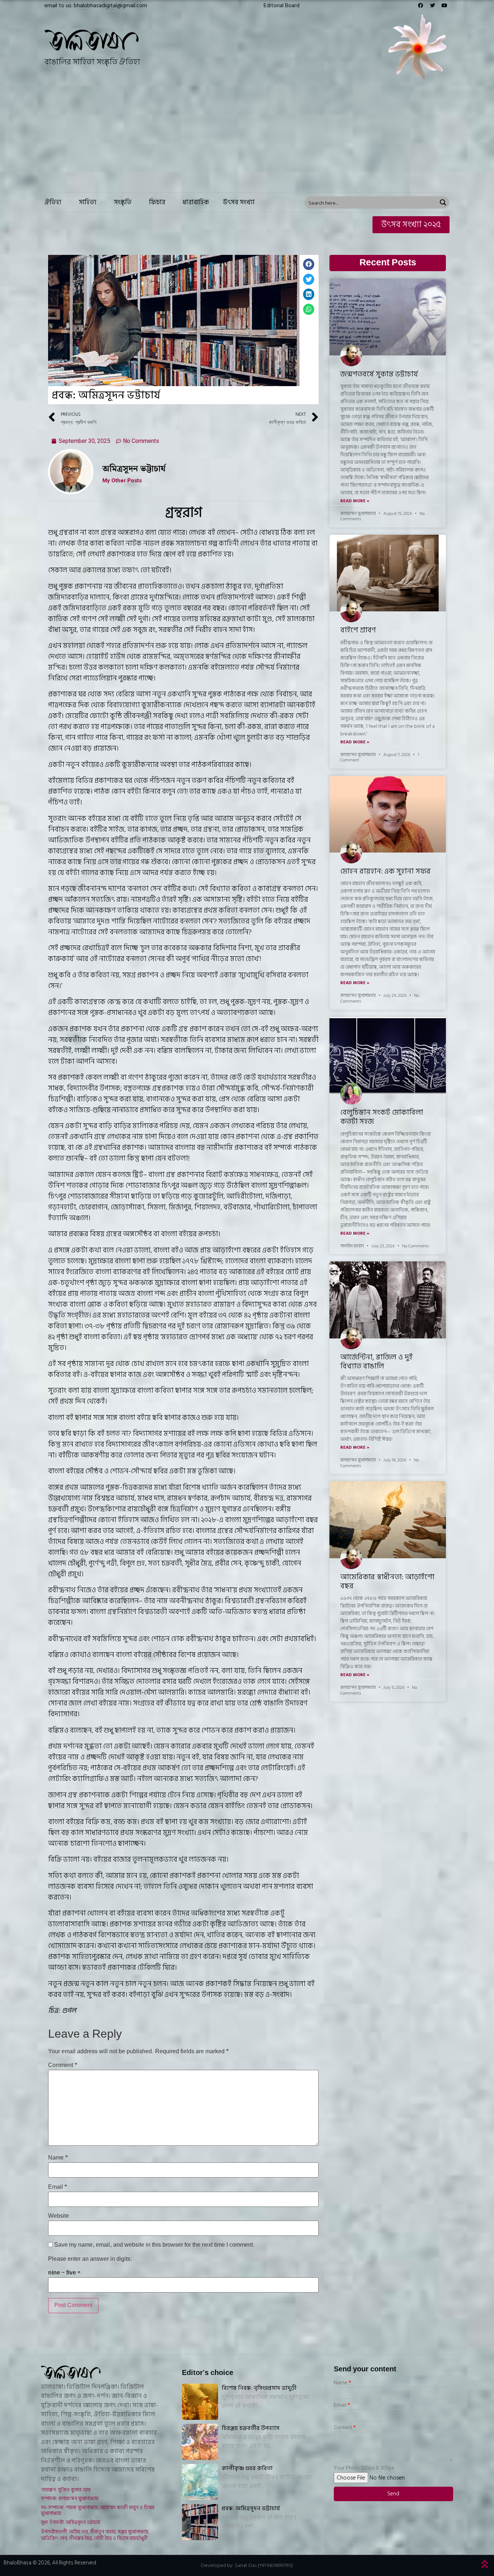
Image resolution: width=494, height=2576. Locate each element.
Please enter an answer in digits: (90, 2259)
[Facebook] (421, 5)
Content (343, 2428)
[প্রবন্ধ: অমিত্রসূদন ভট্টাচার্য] (200, 2522)
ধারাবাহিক (196, 202)
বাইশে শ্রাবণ (358, 630)
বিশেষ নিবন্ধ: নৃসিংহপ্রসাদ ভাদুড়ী (259, 2388)
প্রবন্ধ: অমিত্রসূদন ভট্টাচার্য (251, 2508)
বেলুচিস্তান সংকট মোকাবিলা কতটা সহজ (382, 1117)
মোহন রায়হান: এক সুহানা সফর (386, 871)
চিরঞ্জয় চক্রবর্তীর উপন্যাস (251, 2428)
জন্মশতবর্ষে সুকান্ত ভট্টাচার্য (379, 374)
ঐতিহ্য (53, 202)
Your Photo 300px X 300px (364, 2468)
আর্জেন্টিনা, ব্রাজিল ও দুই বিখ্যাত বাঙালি (376, 1362)
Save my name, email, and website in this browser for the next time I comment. (154, 2245)
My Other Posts (122, 481)
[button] (282, 5)
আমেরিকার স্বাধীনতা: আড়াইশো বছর (387, 1582)
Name (58, 2158)
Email (58, 2187)
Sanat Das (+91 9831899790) (264, 2565)
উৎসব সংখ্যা (239, 202)
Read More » (355, 501)
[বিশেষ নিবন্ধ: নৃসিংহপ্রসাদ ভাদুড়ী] (200, 2402)
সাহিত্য (88, 202)
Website (59, 2216)
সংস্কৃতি (123, 202)
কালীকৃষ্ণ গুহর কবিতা (247, 2468)
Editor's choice (208, 2373)
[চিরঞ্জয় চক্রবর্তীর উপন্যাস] (200, 2442)
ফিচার (157, 202)
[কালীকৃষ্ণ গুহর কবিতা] (200, 2482)
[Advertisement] (247, 138)
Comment (63, 2066)
